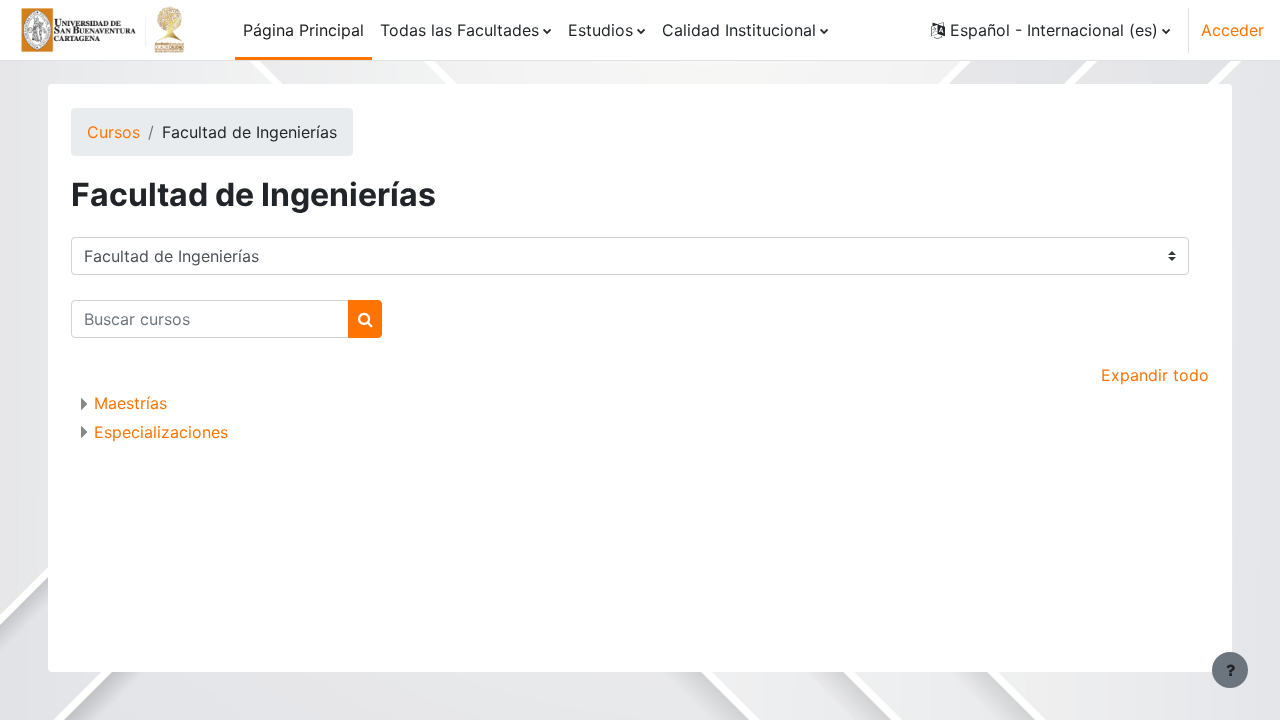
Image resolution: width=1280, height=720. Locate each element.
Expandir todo (1155, 375)
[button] (1050, 30)
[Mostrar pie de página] (1230, 670)
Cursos (113, 132)
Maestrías (130, 403)
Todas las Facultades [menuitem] (459, 30)
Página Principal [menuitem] (303, 30)
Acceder (1232, 30)
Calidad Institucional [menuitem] (739, 30)
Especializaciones (161, 432)
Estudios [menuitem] (600, 30)
